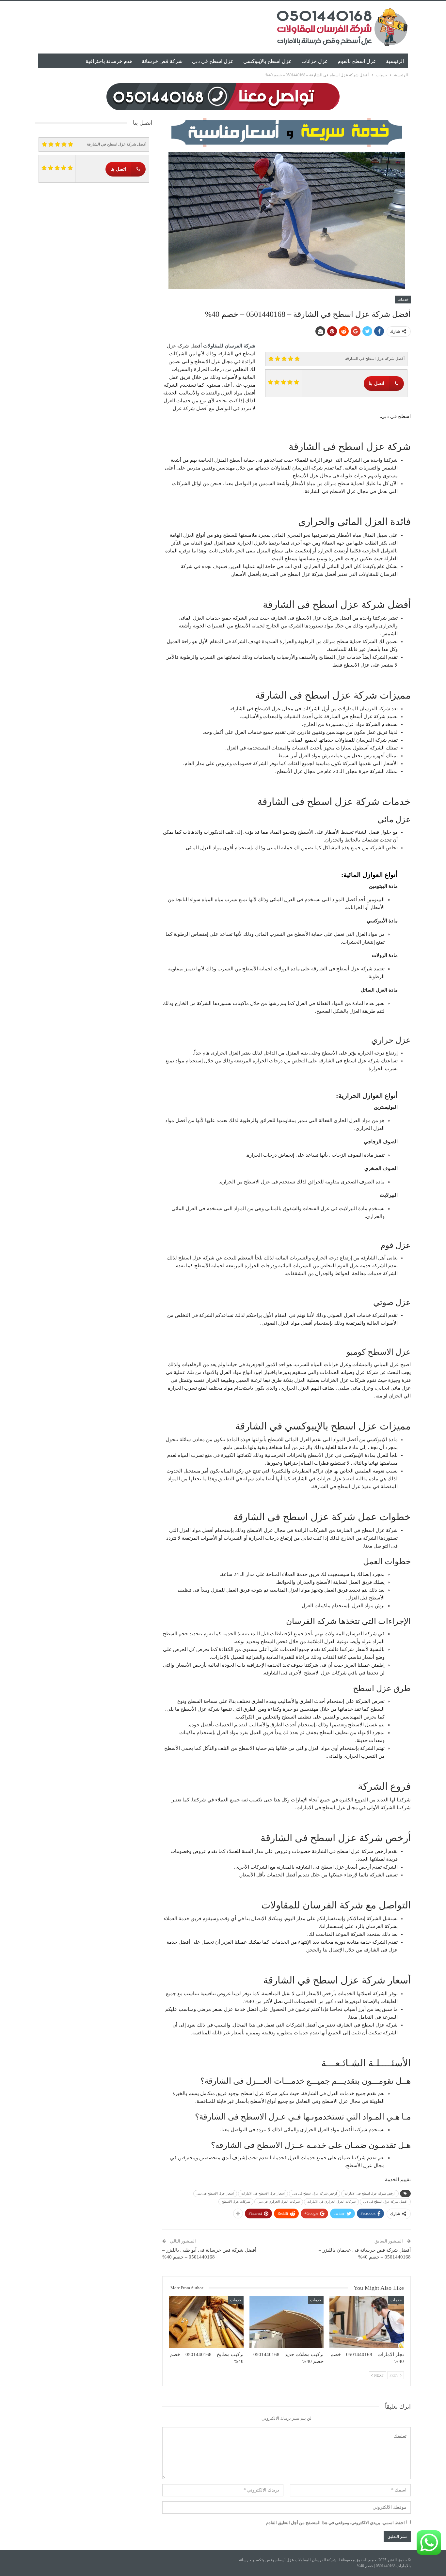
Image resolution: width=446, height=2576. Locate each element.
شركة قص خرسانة (162, 61)
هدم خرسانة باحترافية (109, 61)
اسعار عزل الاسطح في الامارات (263, 2193)
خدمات (403, 300)
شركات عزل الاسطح (236, 2202)
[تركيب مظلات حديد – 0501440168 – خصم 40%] (287, 2322)
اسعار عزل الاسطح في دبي (215, 2193)
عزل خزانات (315, 61)
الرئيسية (395, 61)
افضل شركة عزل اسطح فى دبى (385, 2202)
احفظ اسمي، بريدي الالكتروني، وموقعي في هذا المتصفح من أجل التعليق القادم (335, 2523)
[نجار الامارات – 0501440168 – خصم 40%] (367, 2322)
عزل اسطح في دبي (213, 61)
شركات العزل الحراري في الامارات (331, 2202)
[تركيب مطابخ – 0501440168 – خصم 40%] (206, 2322)
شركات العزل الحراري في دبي (279, 2202)
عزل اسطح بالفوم (357, 61)
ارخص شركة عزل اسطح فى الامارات (370, 2193)
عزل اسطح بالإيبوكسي (268, 61)
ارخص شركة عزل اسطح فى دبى (315, 2193)
